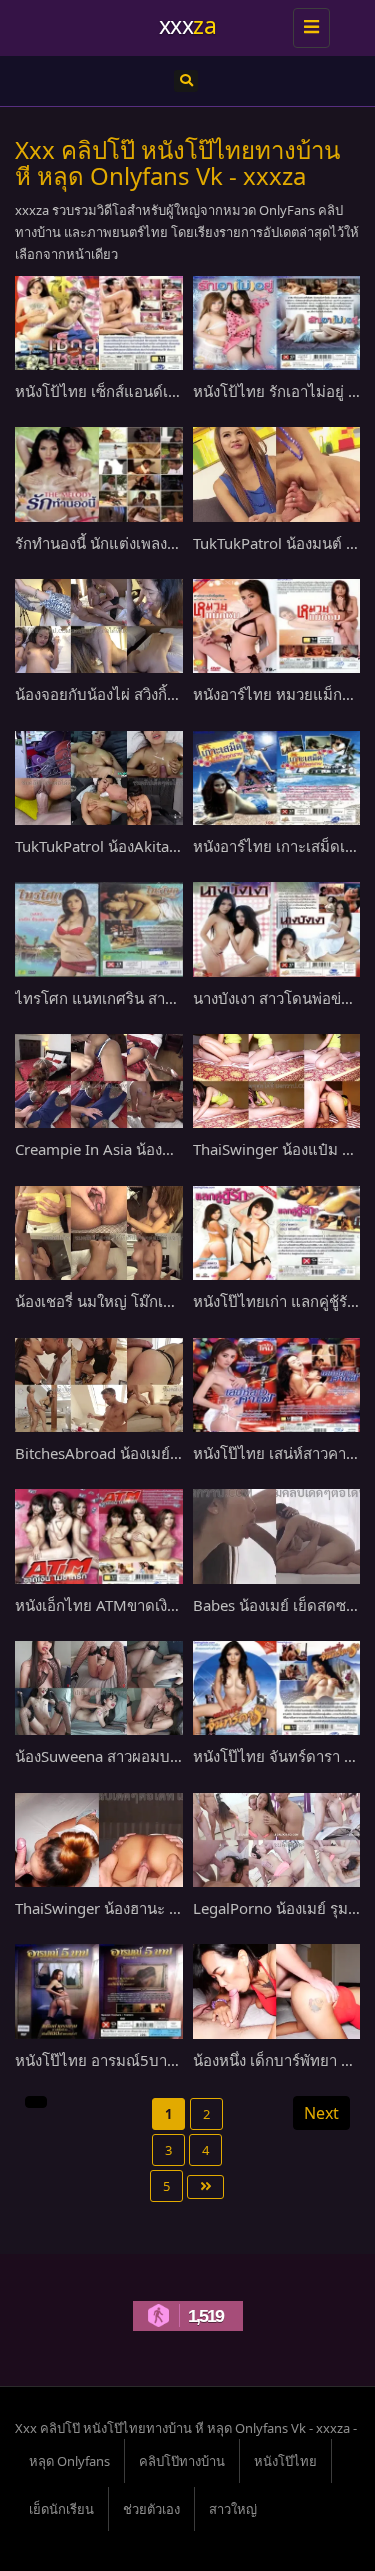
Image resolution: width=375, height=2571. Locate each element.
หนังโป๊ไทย (285, 2461)
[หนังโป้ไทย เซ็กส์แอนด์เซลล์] (99, 323)
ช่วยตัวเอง (151, 2509)
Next (321, 2113)
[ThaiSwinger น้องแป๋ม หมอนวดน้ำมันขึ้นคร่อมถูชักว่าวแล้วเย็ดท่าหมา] (277, 1081)
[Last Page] (205, 2187)
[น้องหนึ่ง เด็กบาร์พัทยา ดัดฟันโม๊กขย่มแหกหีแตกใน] (277, 1991)
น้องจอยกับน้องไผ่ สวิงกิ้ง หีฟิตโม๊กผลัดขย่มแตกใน (177, 694)
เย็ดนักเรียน (61, 2509)
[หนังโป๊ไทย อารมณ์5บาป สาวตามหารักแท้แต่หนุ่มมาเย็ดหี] (99, 1991)
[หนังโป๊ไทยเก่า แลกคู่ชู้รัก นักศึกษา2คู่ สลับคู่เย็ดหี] (277, 1233)
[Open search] (186, 81)
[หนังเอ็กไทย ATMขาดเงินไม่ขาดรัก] (99, 1536)
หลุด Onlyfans (69, 2461)
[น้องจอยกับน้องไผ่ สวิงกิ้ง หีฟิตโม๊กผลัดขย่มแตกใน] (99, 626)
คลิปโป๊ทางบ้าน (182, 2461)
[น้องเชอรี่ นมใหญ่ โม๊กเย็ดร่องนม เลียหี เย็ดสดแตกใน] (99, 1233)
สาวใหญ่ (233, 2509)
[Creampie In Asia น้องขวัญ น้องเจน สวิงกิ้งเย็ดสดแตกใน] (99, 1081)
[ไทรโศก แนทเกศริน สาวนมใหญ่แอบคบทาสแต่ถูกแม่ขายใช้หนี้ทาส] (99, 929)
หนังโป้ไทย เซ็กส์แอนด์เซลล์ (105, 391)
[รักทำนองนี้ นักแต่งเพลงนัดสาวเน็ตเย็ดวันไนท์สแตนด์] (99, 474)
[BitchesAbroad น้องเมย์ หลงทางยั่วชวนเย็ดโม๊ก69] (99, 1385)
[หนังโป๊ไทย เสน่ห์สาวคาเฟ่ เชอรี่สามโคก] (277, 1385)
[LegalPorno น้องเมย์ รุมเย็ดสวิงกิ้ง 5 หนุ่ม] (277, 1840)
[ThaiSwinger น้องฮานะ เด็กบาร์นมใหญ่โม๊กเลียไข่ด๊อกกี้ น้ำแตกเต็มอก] (99, 1840)
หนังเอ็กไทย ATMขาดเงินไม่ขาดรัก (127, 1605)
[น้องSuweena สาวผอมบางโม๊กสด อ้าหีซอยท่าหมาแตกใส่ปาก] (99, 1688)
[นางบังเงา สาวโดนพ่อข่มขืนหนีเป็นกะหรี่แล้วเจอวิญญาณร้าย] (277, 929)
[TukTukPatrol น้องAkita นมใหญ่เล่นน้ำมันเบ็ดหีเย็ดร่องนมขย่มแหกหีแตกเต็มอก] (99, 778)
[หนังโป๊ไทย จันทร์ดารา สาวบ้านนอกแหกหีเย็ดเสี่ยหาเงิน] (277, 1688)
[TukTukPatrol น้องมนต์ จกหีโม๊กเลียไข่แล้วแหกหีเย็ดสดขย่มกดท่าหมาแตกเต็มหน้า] (277, 474)
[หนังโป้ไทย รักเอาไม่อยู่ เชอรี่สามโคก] (277, 323)
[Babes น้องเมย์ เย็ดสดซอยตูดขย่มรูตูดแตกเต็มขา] (277, 1536)
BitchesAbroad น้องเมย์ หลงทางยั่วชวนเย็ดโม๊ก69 (177, 1453)
